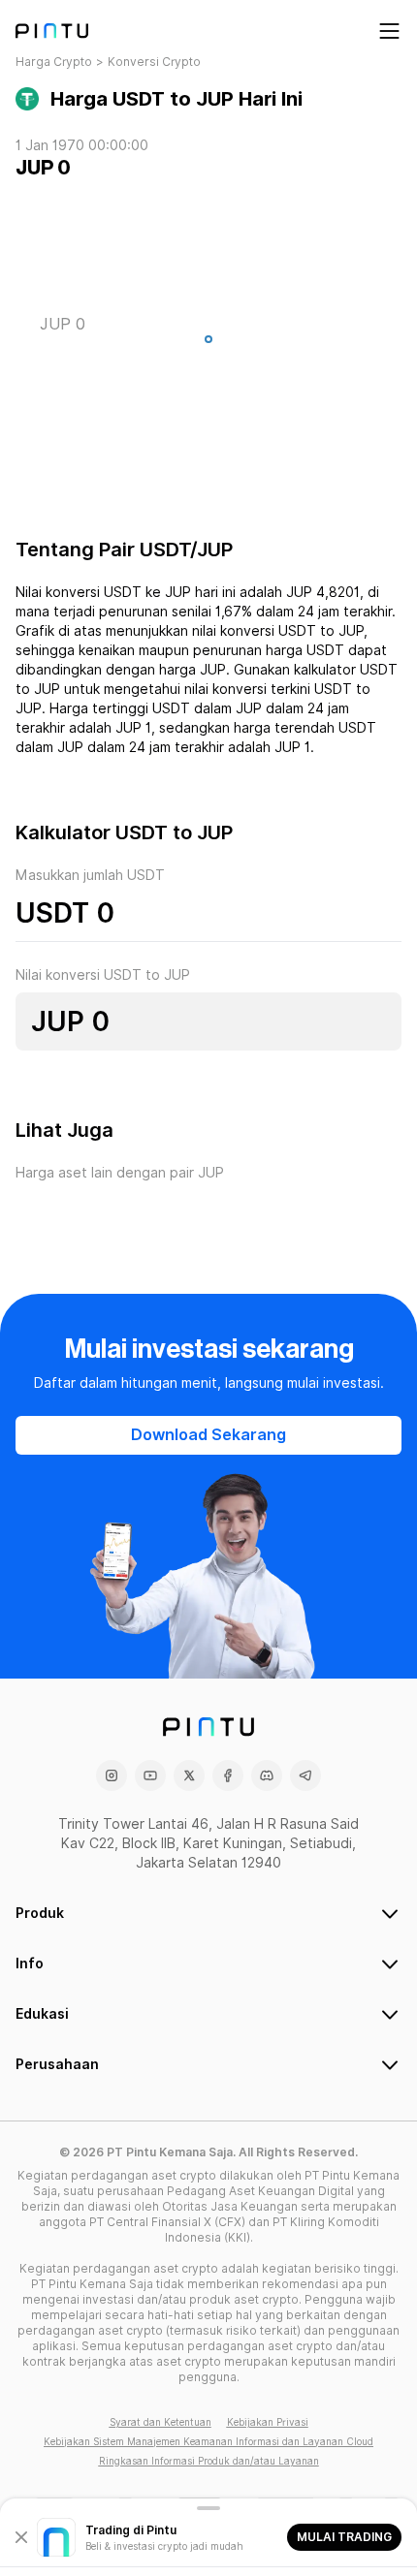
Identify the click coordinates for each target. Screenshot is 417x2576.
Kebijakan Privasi (268, 2422)
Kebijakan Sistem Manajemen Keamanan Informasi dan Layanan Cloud (208, 2441)
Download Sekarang (208, 1435)
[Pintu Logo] (52, 31)
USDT (52, 913)
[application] (208, 344)
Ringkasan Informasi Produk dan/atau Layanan (209, 2461)
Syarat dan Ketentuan (160, 2422)
